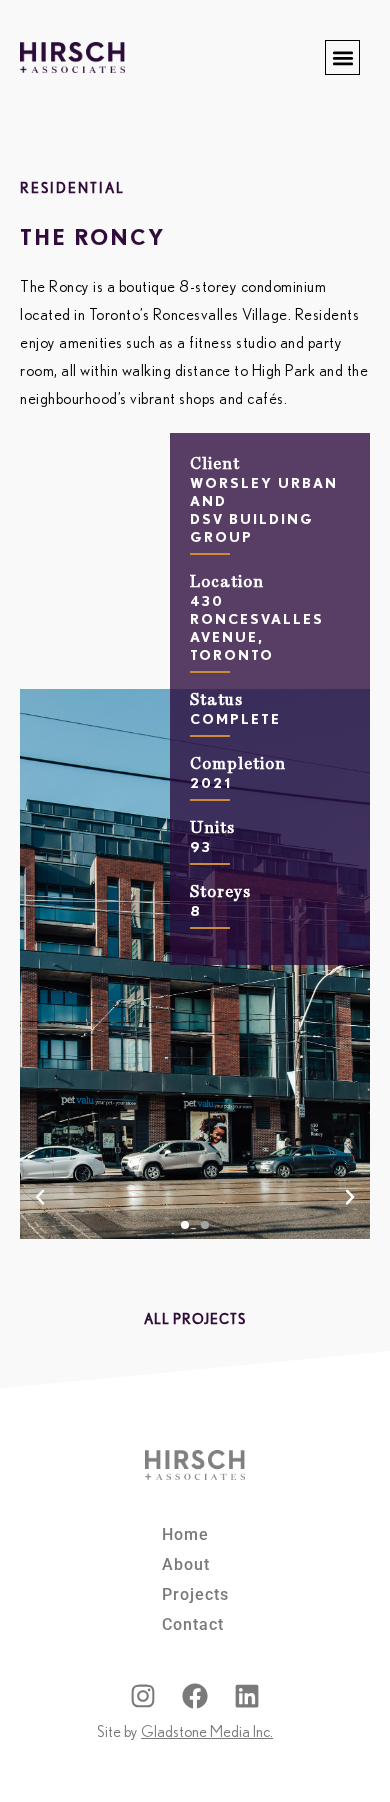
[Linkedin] (247, 1696)
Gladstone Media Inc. (207, 1732)
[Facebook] (195, 1696)
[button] (342, 57)
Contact (193, 1624)
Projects (195, 1594)
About (186, 1564)
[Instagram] (143, 1696)
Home (185, 1534)
